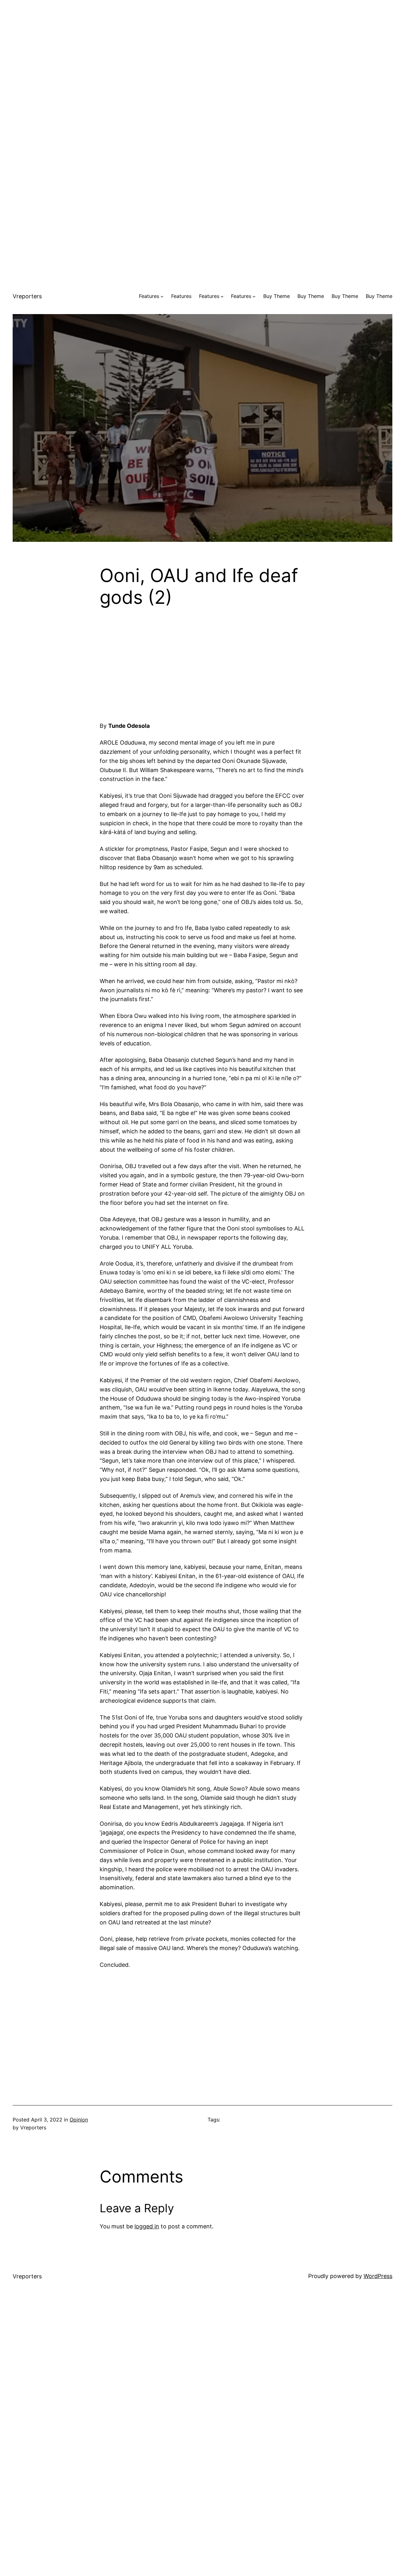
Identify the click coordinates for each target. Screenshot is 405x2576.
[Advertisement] (202, 44)
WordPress (378, 2276)
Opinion (79, 2120)
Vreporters (27, 296)
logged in (147, 2226)
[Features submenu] (162, 296)
